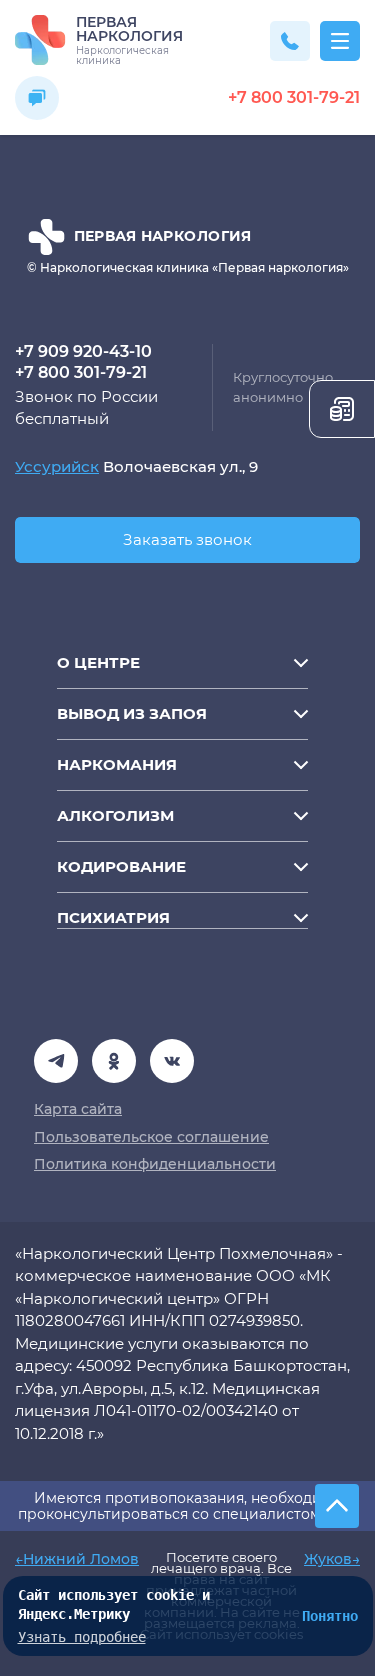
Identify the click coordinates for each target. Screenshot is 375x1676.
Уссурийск (57, 466)
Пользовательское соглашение (151, 1137)
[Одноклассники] (172, 1061)
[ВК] (114, 1061)
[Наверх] (337, 1506)
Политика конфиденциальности (155, 1164)
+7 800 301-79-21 (294, 98)
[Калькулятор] (342, 409)
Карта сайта (78, 1109)
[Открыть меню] (340, 41)
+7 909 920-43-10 (83, 352)
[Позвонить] (290, 41)
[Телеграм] (56, 1061)
